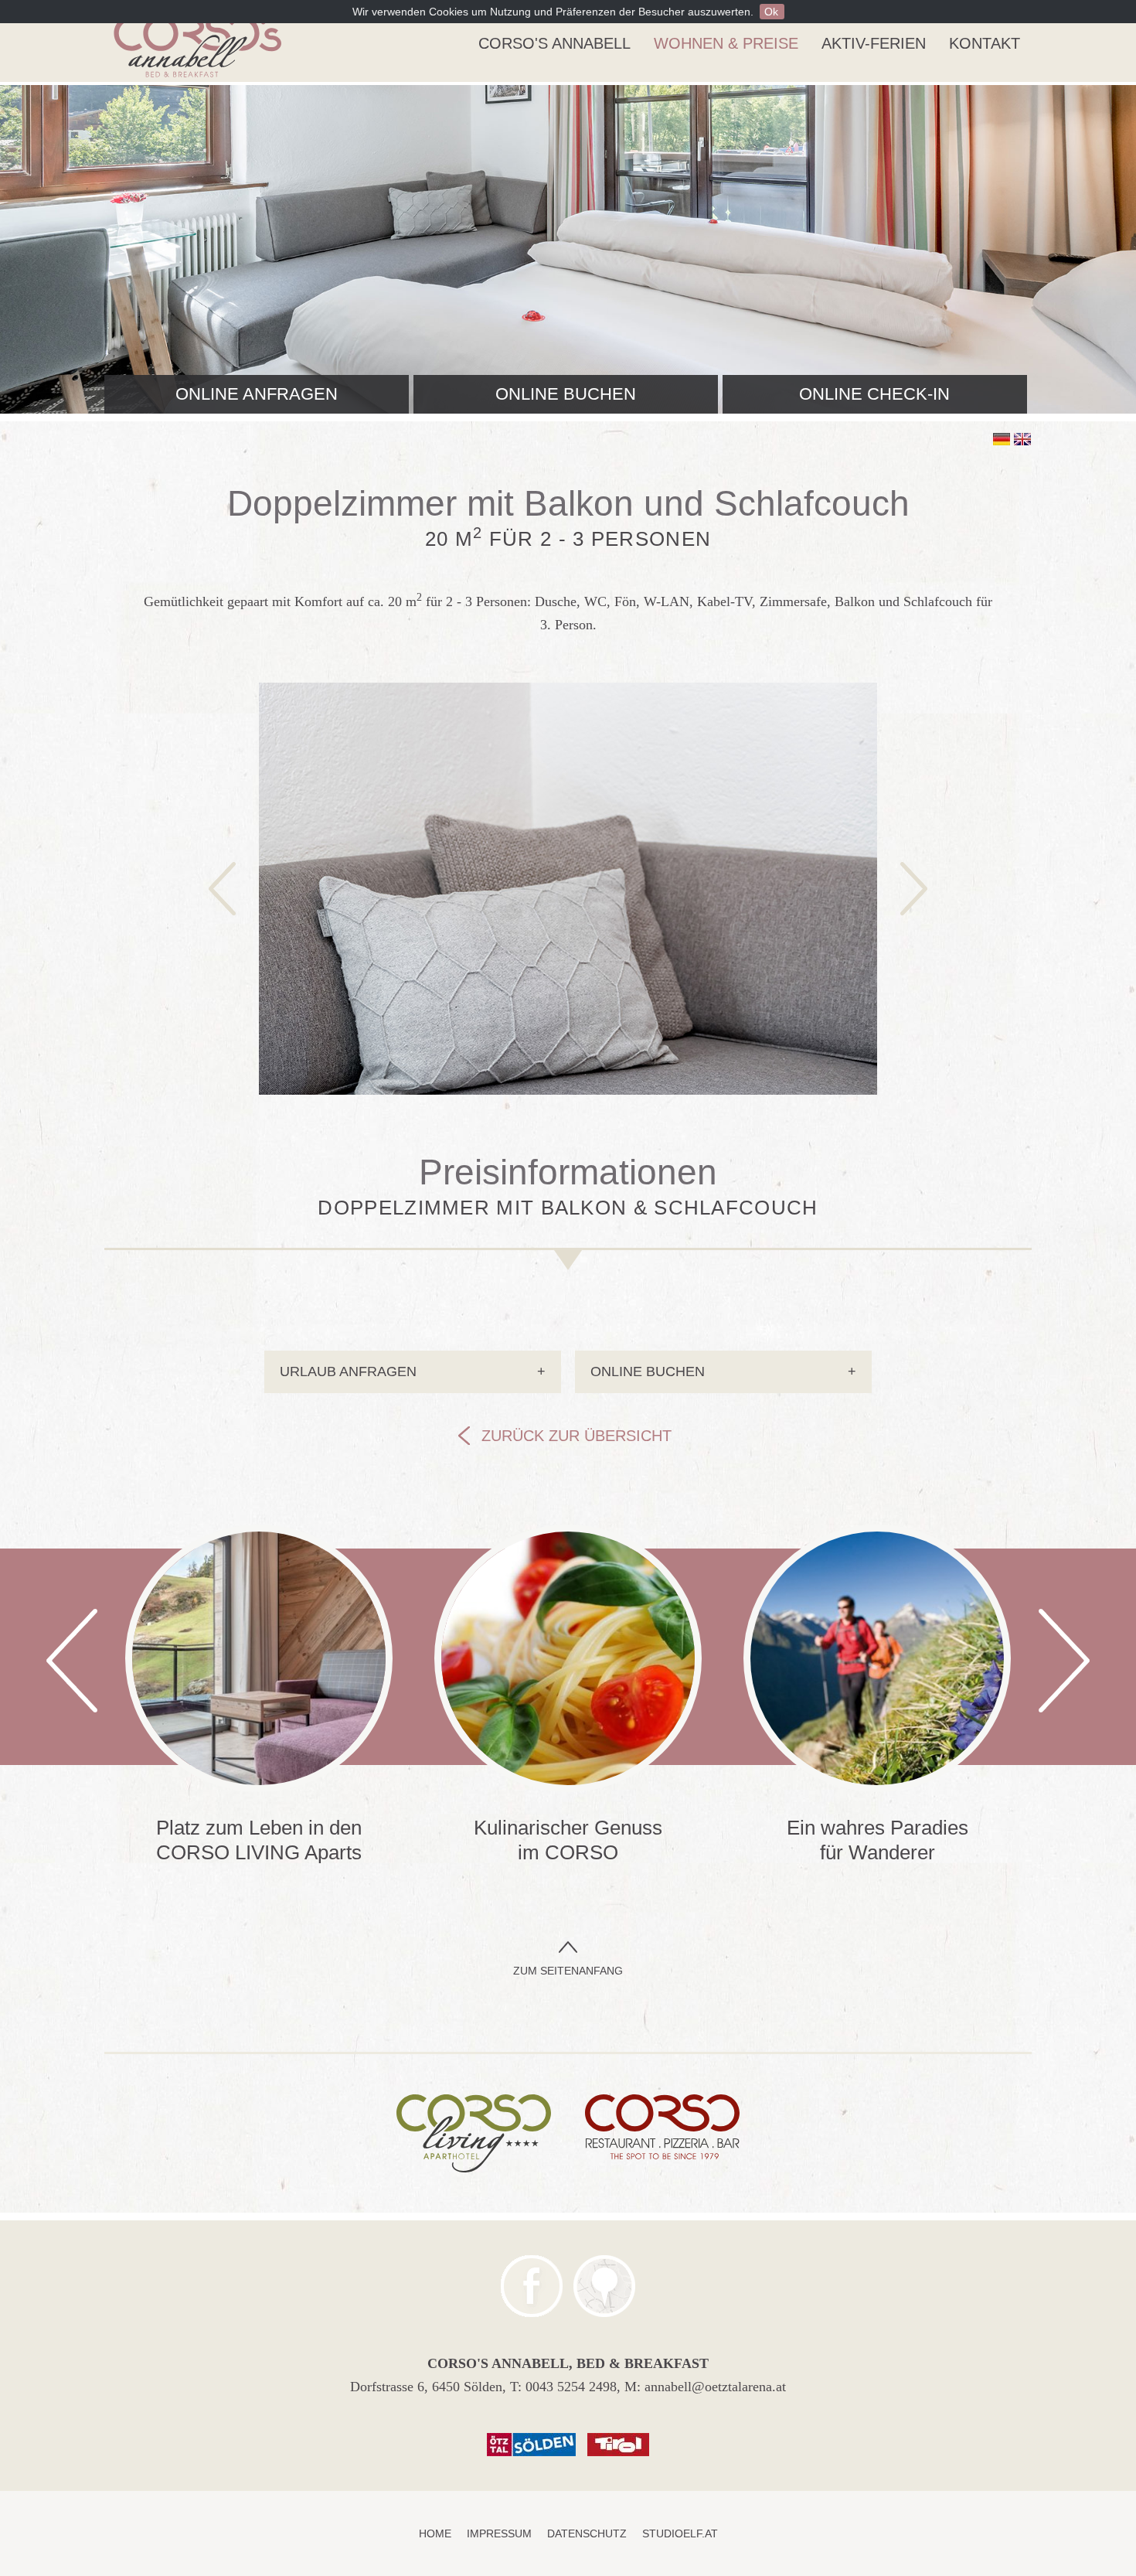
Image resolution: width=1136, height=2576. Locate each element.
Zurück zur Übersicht (577, 1436)
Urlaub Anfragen (413, 1371)
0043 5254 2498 (571, 2387)
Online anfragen (257, 394)
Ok (771, 12)
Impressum (499, 2533)
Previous (72, 1661)
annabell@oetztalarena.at (715, 2387)
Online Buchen (723, 1371)
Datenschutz (587, 2533)
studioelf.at (680, 2533)
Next (1064, 1661)
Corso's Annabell (554, 43)
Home (435, 2533)
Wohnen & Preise (726, 43)
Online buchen (566, 394)
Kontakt (985, 43)
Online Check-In (874, 394)
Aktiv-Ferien (874, 43)
